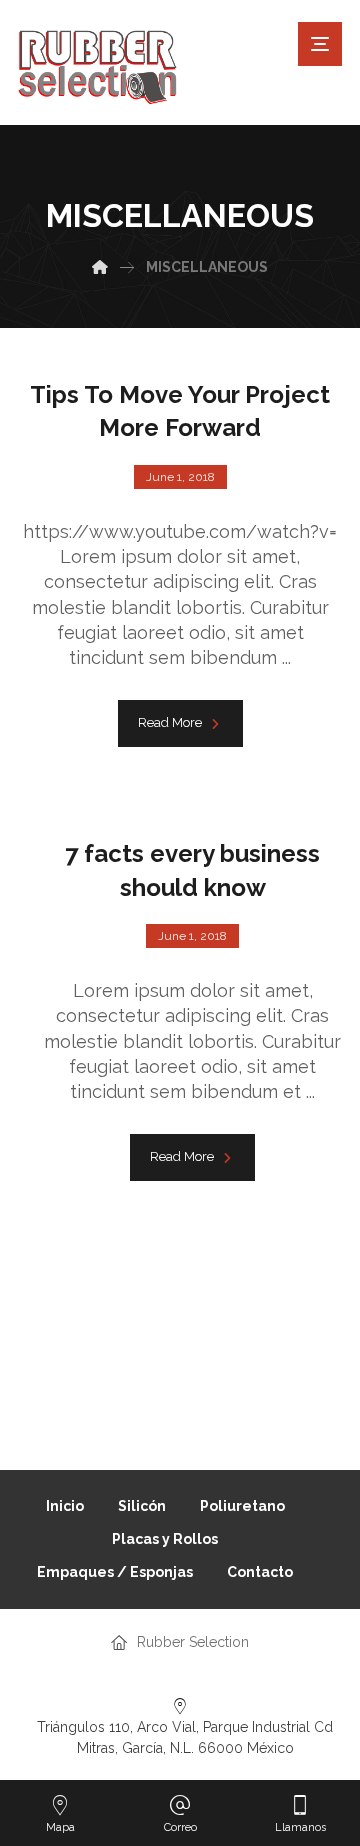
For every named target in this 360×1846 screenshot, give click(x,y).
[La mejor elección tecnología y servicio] (98, 67)
